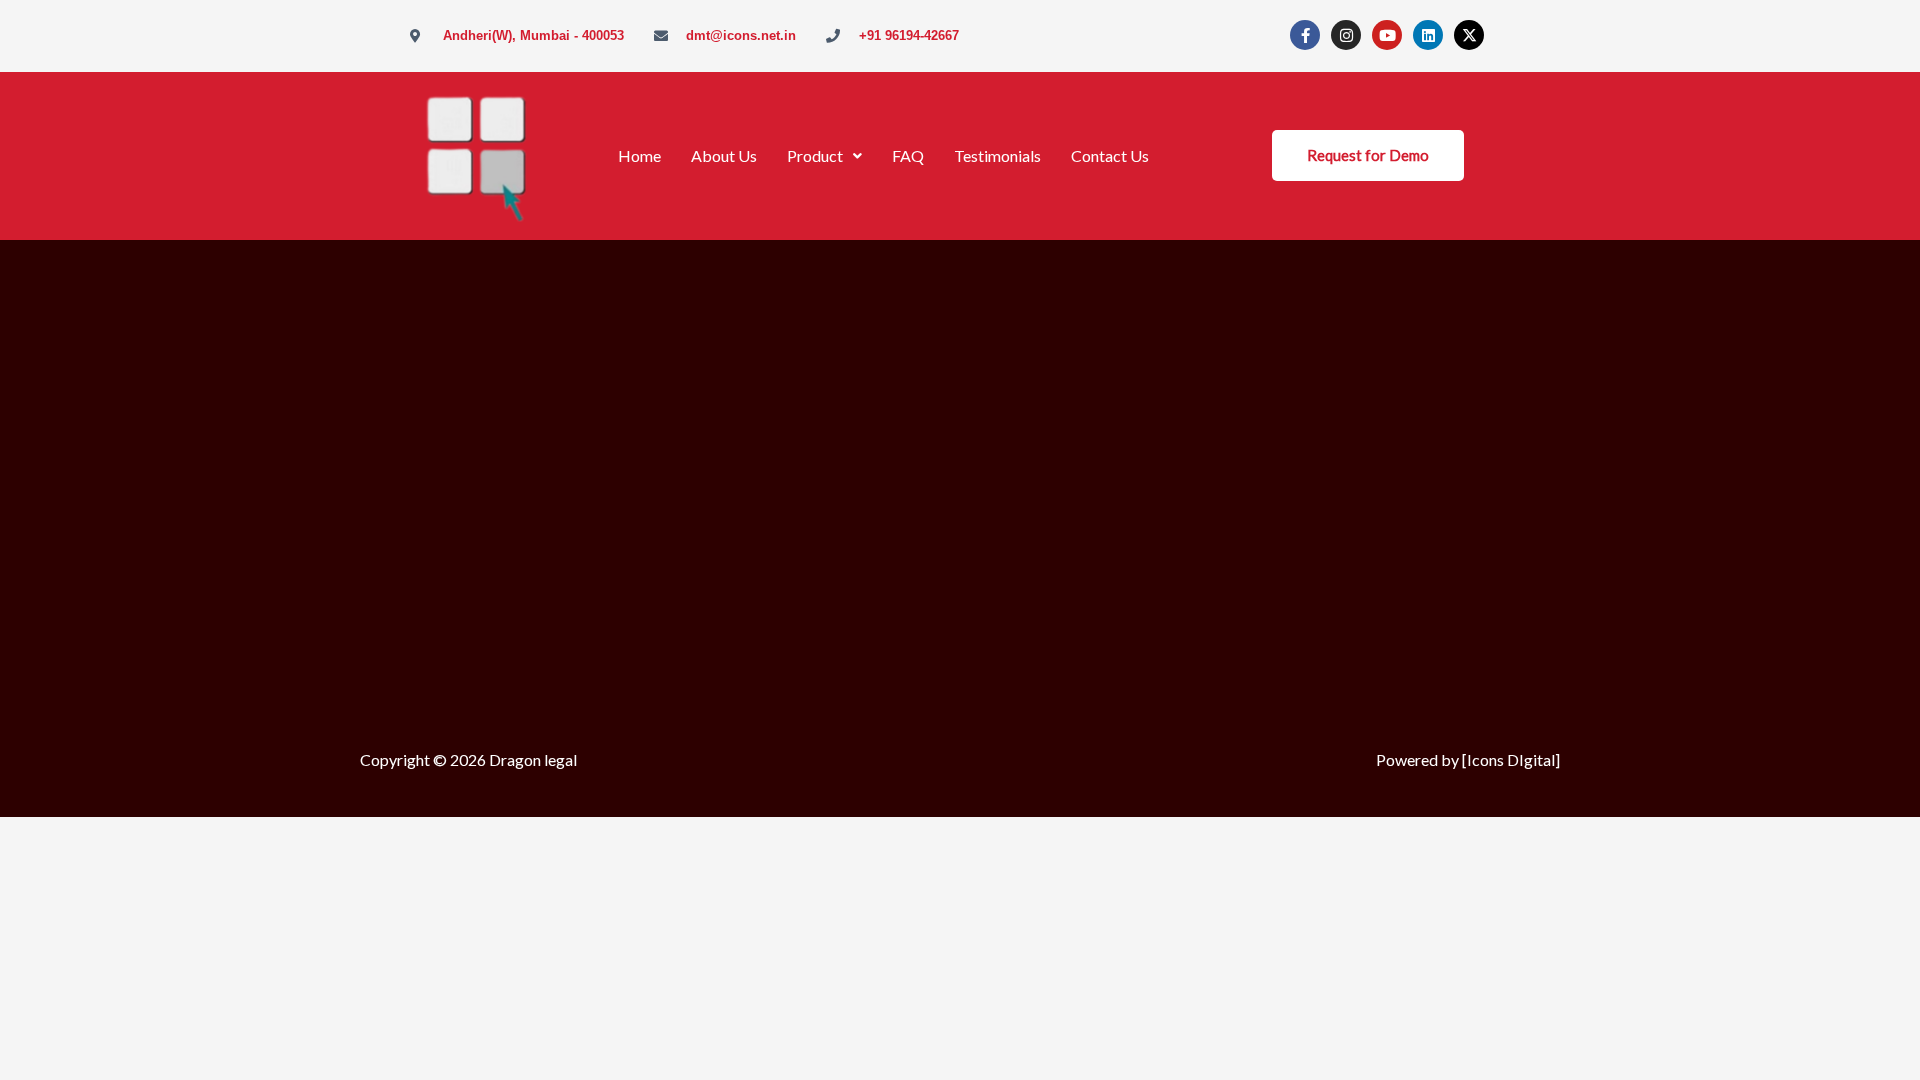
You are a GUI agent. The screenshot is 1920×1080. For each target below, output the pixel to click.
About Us (724, 155)
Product (815, 155)
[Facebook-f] (1305, 35)
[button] (824, 156)
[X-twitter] (1469, 35)
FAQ (908, 155)
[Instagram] (1346, 35)
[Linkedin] (1428, 35)
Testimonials (997, 155)
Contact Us (1110, 155)
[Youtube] (1387, 35)
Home (639, 155)
